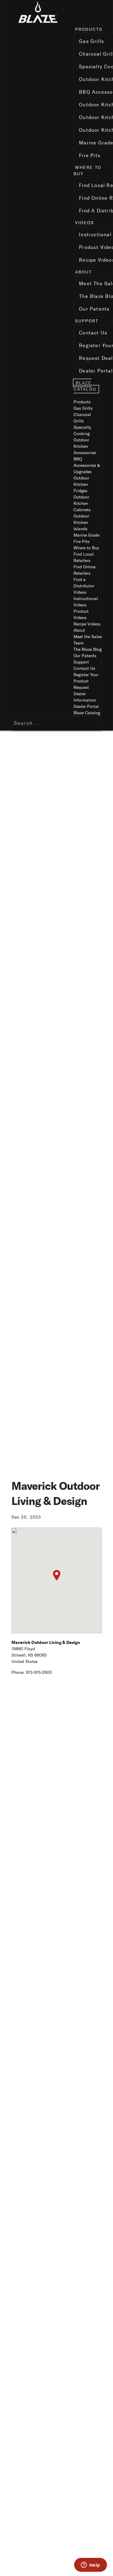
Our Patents (85, 656)
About (83, 272)
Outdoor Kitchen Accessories (85, 446)
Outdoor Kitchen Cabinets (82, 504)
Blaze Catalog (85, 386)
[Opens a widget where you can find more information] (90, 2565)
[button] (57, 1575)
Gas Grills (83, 408)
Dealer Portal (86, 707)
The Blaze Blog (88, 649)
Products (89, 29)
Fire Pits (82, 542)
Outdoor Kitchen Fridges (81, 484)
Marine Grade (86, 535)
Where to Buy (86, 548)
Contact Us (84, 668)
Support (87, 321)
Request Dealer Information (85, 694)
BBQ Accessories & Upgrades (87, 465)
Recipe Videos (87, 624)
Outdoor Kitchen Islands (81, 523)
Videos (85, 223)
